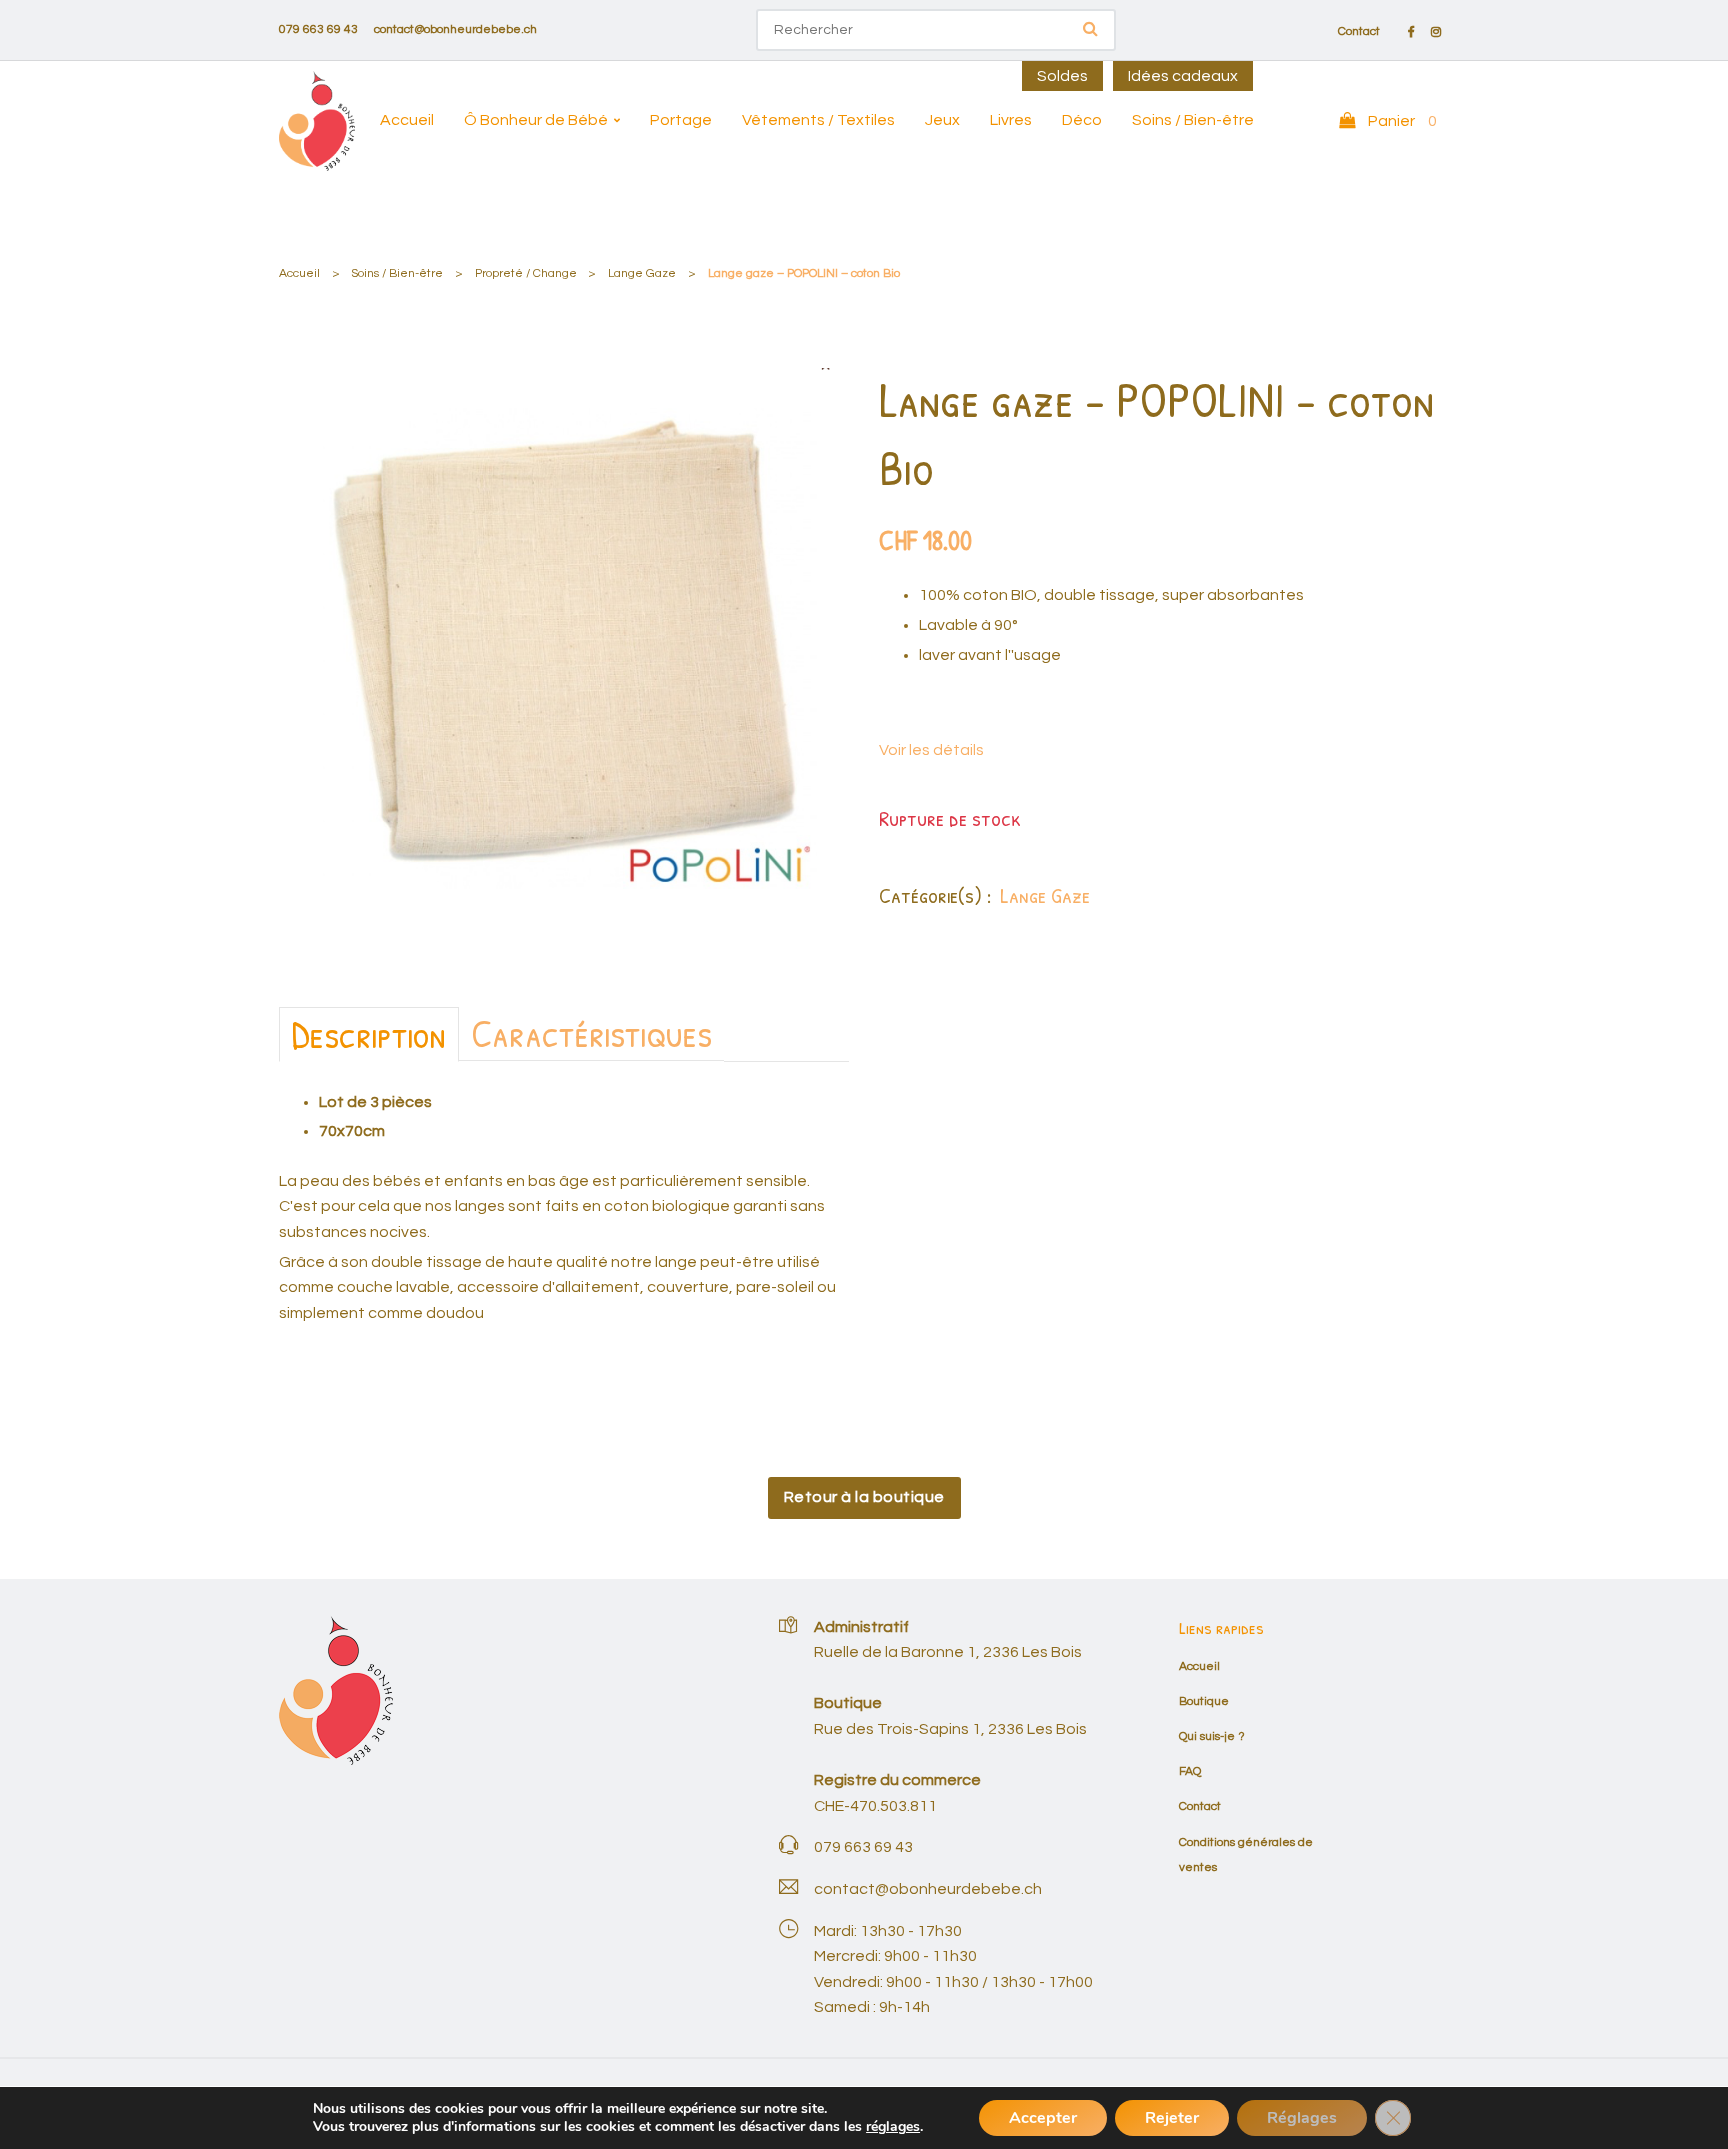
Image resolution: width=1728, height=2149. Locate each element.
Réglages (1302, 2118)
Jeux (942, 120)
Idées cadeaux (1183, 76)
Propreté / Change (526, 273)
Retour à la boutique (864, 1497)
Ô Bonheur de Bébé (536, 120)
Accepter (1043, 2118)
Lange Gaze (642, 273)
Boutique (1204, 1701)
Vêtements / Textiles (818, 120)
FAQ (1190, 1771)
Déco (1082, 120)
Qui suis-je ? (1212, 1736)
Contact (1359, 32)
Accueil (407, 120)
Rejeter (1172, 2118)
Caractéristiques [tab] (591, 1033)
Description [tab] (369, 1034)
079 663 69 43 (318, 29)
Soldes (1062, 76)
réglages (893, 2127)
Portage (681, 120)
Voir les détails (931, 750)
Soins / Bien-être (1193, 120)
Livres (1011, 120)
